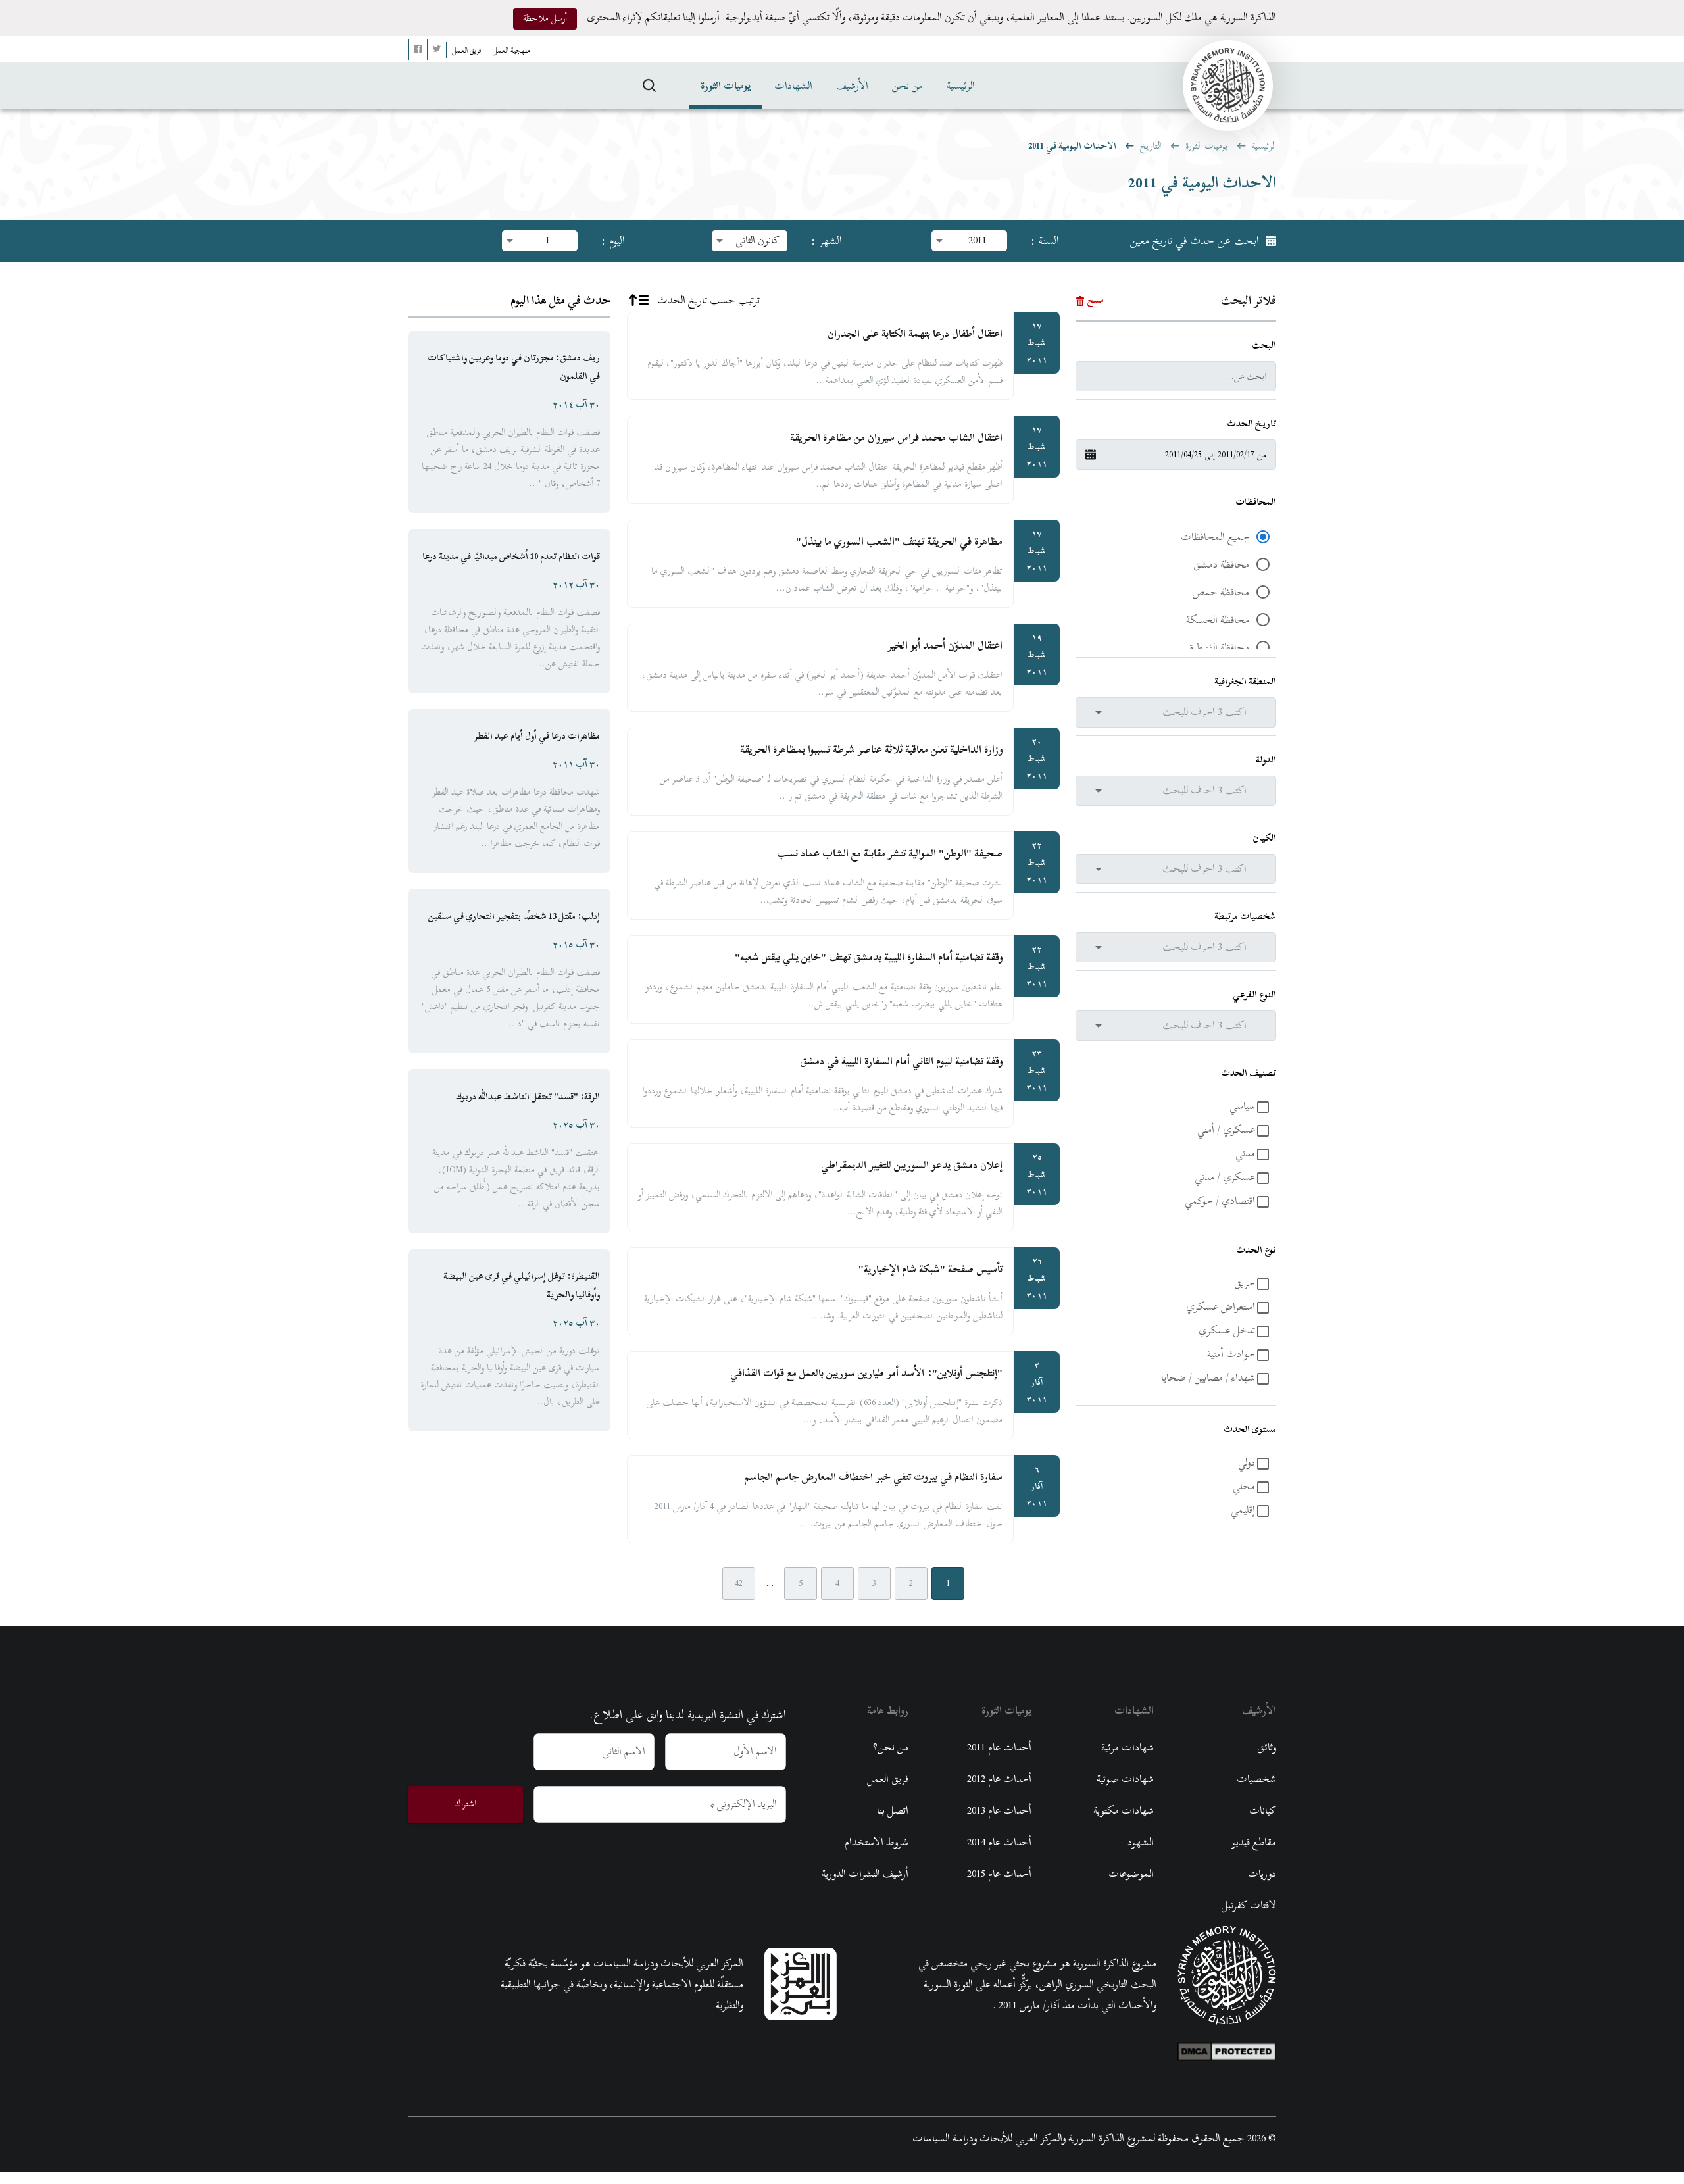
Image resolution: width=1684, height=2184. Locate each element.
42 (739, 1583)
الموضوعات (1131, 1874)
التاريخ (1151, 146)
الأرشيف (852, 86)
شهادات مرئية (1127, 1747)
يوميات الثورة (726, 86)
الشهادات (793, 86)
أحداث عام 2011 (999, 1747)
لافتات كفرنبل (1249, 1905)
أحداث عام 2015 (999, 1874)
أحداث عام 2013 (999, 1810)
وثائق (1267, 1747)
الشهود (1141, 1842)
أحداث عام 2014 (999, 1842)
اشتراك (465, 1803)
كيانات (1263, 1810)
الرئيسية (961, 86)
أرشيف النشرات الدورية (865, 1874)
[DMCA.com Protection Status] (1227, 2048)
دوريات (1262, 1874)
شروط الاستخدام (877, 1842)
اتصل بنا (893, 1810)
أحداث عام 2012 (999, 1779)
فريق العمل (888, 1779)
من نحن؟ (891, 1747)
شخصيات (1256, 1779)
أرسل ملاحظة (545, 18)
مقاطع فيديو (1254, 1842)
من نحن (907, 86)
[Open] (1099, 712)
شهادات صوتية (1125, 1779)
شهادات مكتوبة (1124, 1810)
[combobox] (1170, 712)
